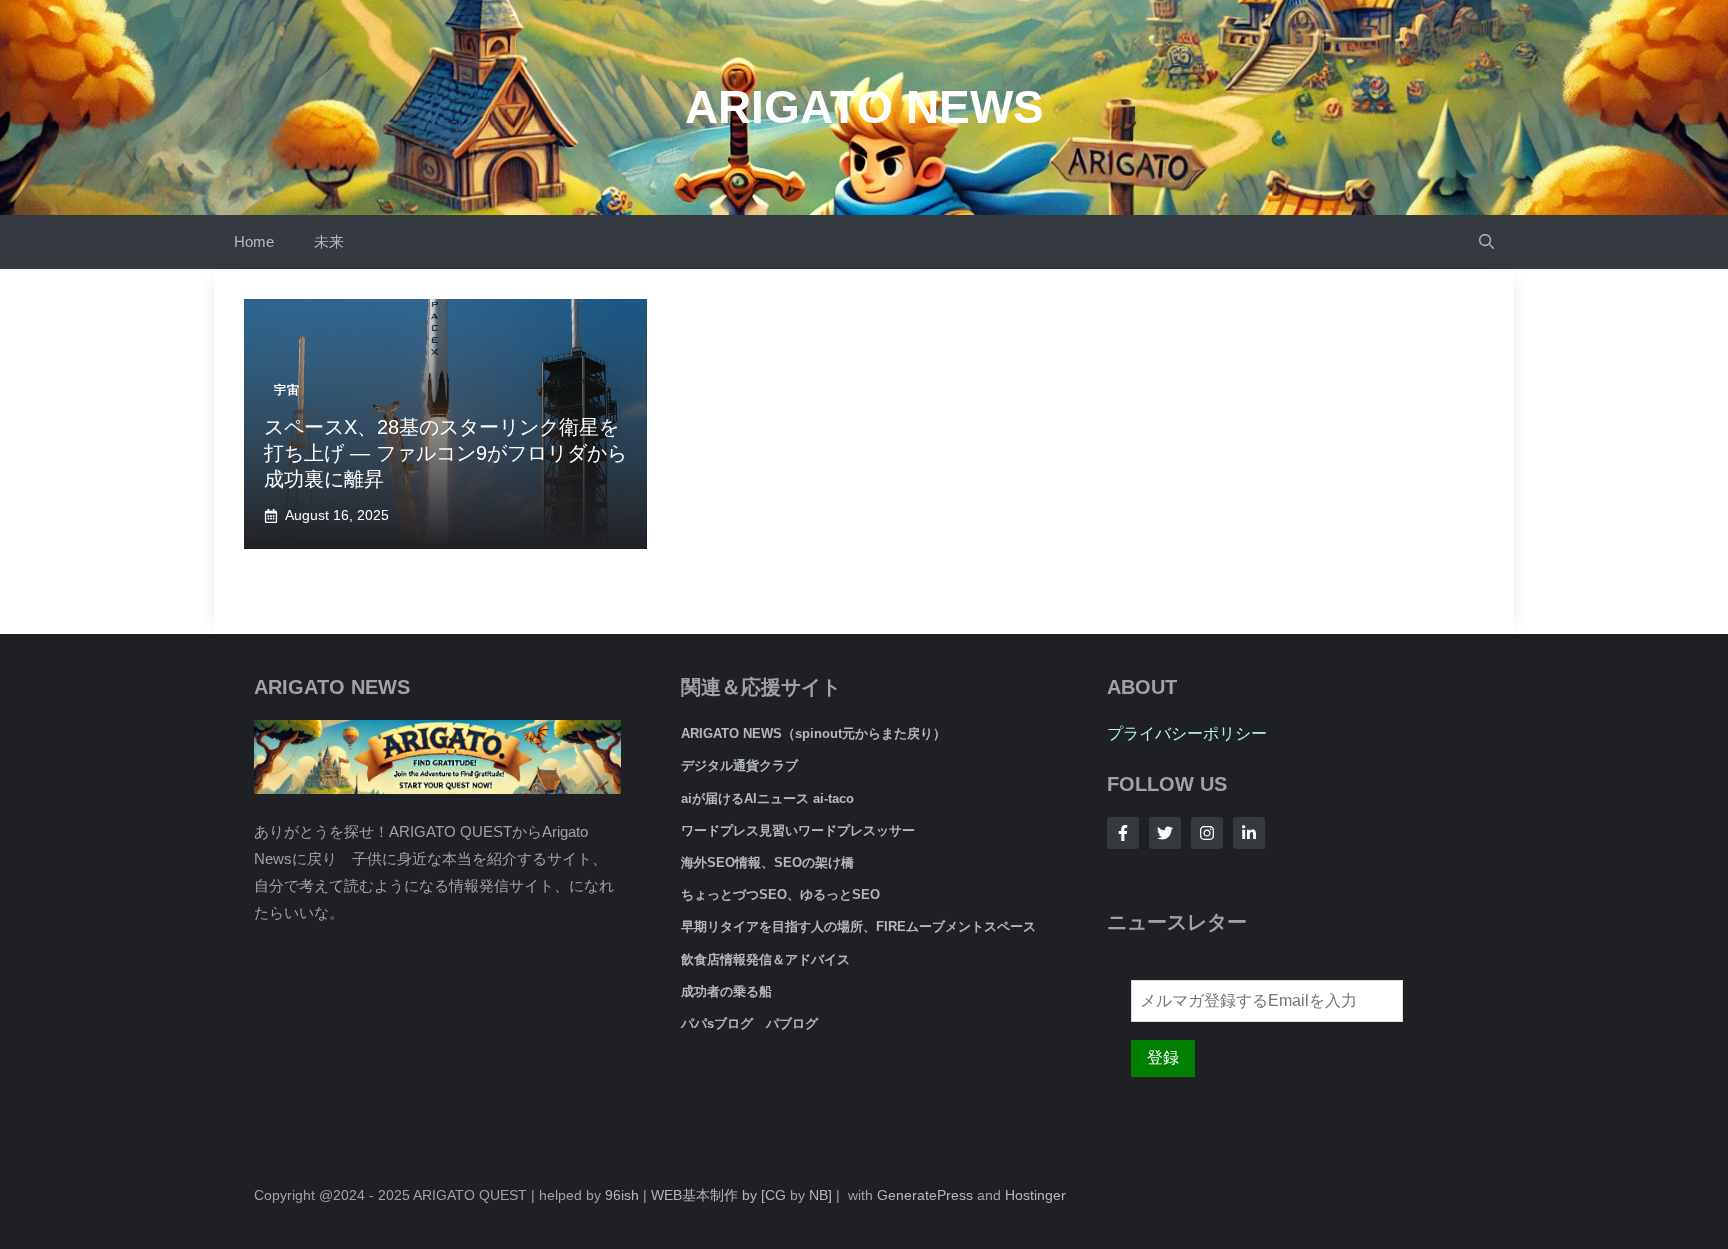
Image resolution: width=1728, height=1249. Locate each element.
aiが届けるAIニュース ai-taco (767, 798)
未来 (329, 241)
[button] (1486, 242)
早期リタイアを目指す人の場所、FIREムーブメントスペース (858, 926)
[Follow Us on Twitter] (1165, 833)
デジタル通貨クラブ (739, 765)
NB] (820, 1195)
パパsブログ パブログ (749, 1023)
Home (254, 241)
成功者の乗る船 (726, 991)
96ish (622, 1195)
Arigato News (864, 107)
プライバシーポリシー (1187, 733)
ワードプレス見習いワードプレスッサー (798, 830)
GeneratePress (925, 1195)
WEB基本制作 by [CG (718, 1195)
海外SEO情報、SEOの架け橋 (767, 862)
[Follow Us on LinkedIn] (1249, 833)
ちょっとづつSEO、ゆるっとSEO (780, 894)
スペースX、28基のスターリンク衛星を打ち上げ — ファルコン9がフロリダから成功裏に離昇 (445, 453)
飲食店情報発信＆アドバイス (765, 959)
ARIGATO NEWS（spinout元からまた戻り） (813, 733)
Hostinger (1035, 1195)
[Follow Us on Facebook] (1123, 833)
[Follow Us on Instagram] (1207, 833)
